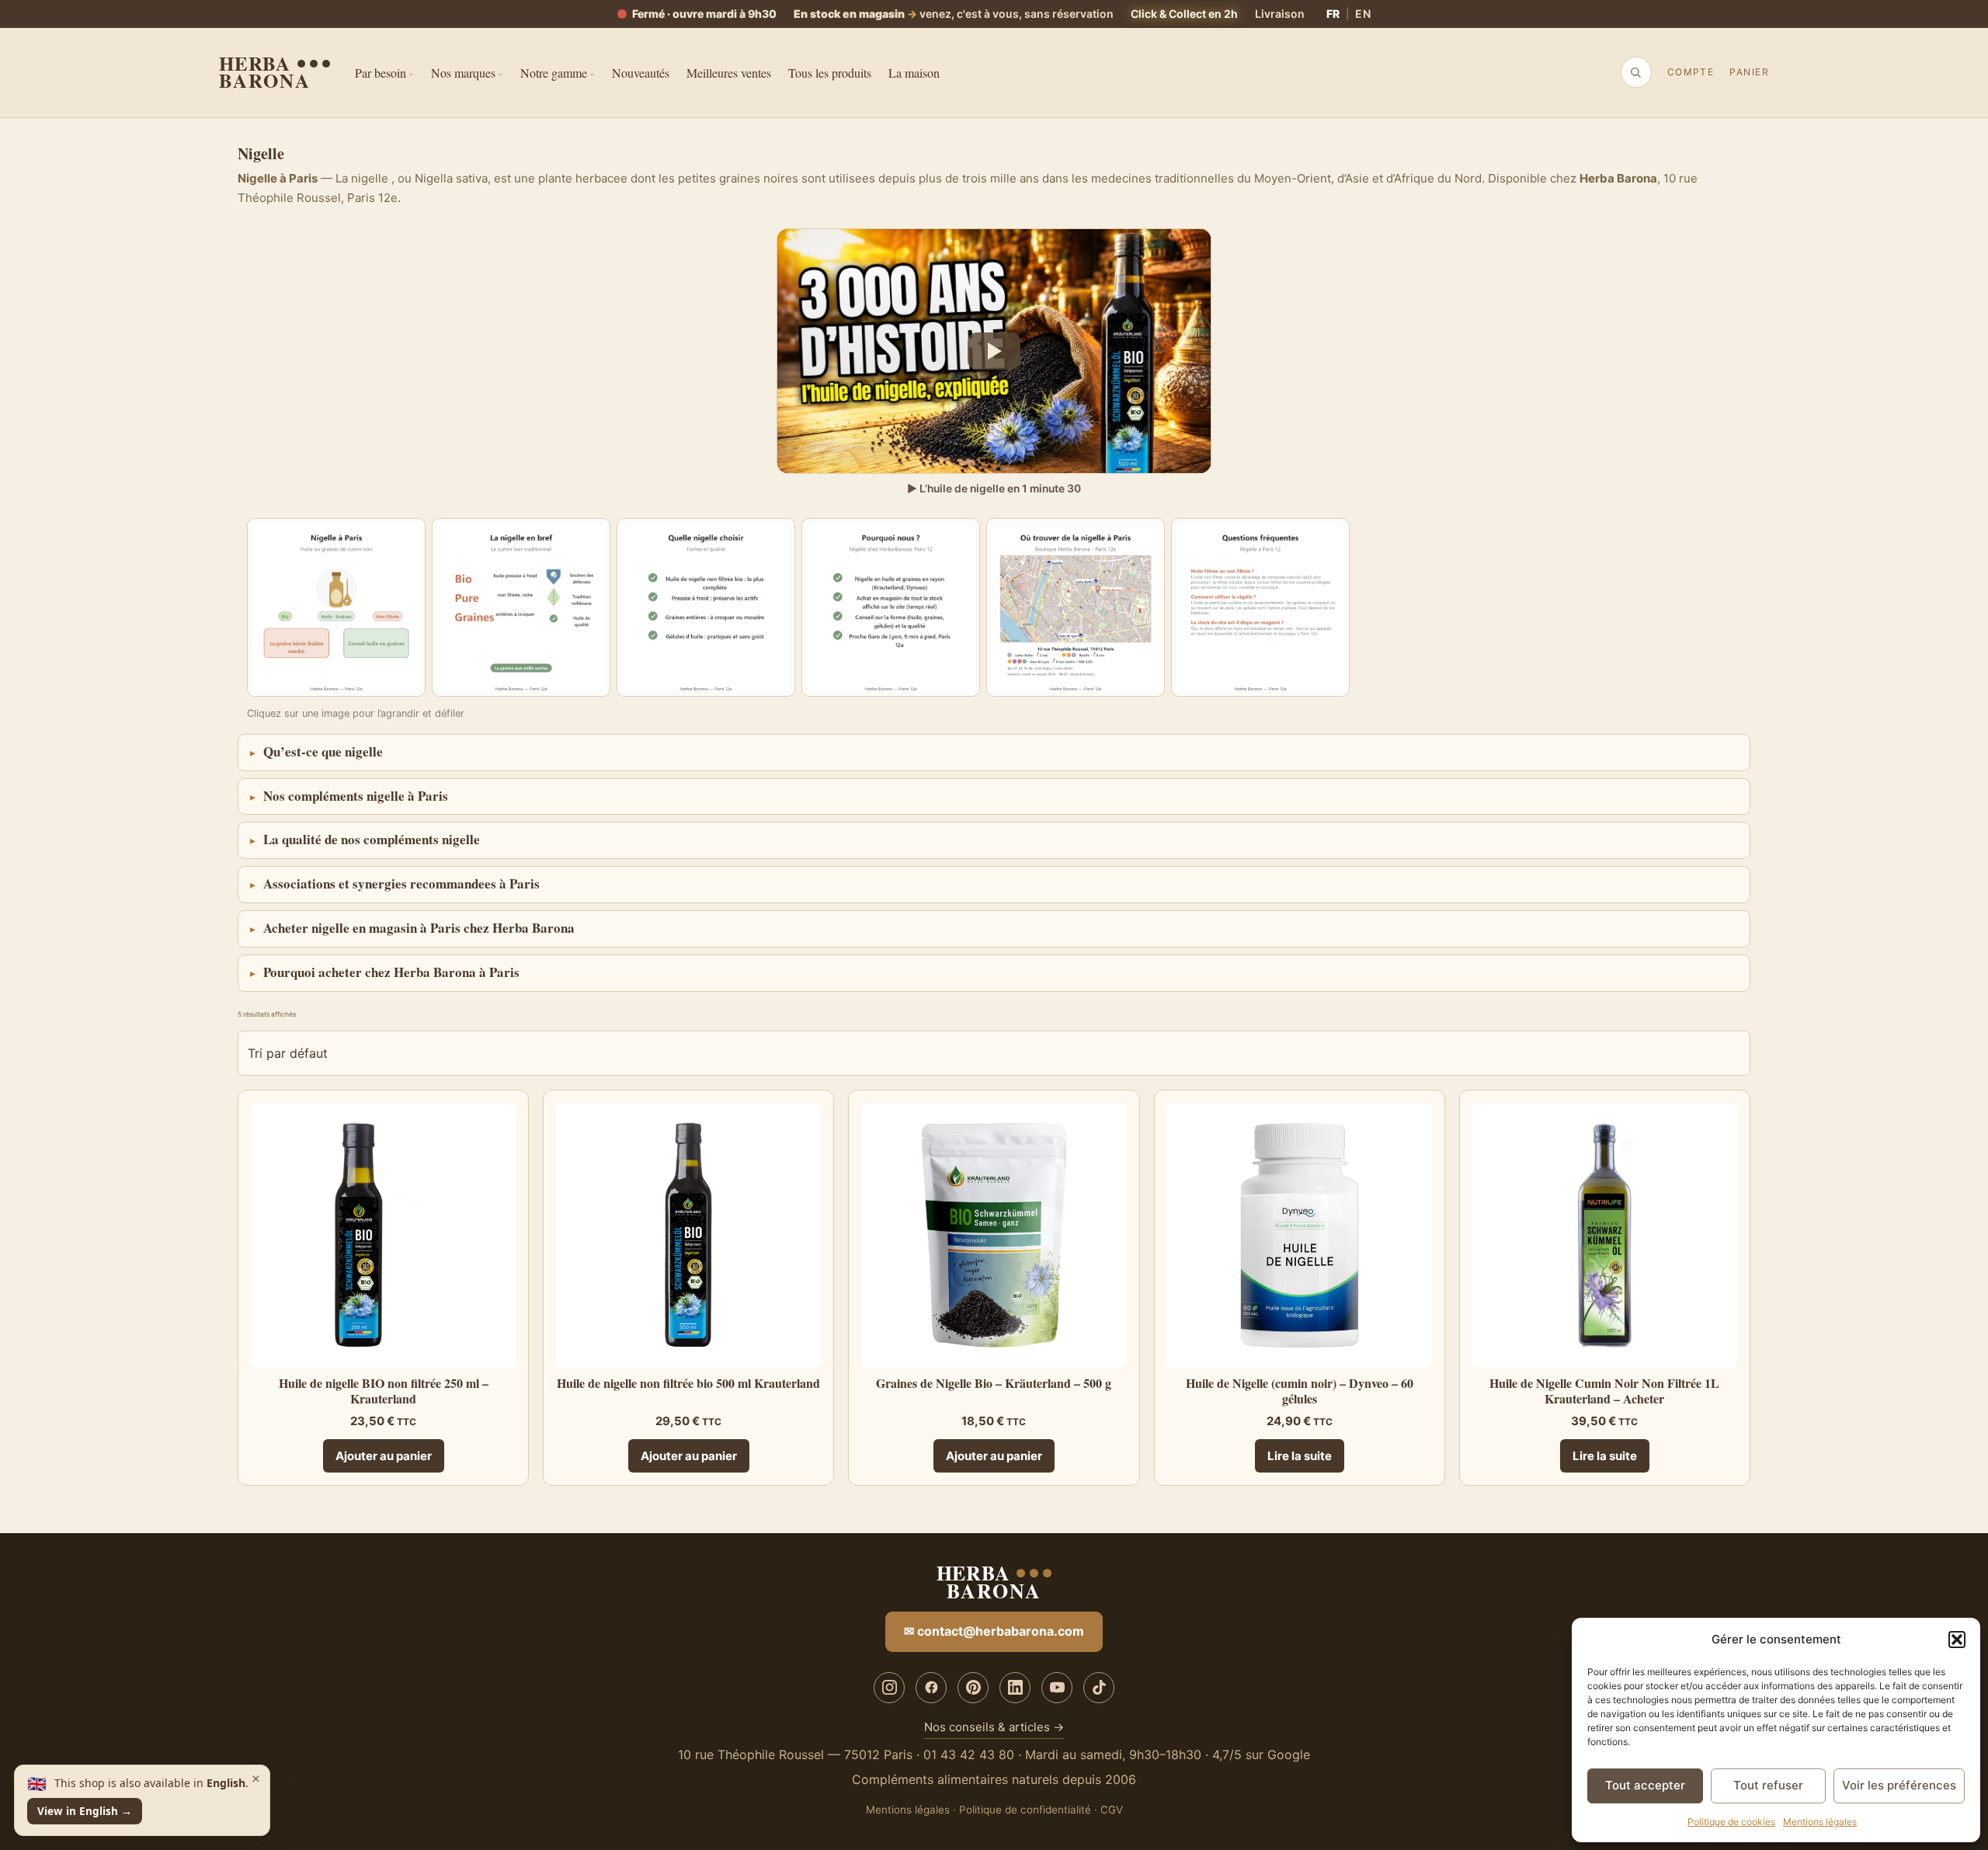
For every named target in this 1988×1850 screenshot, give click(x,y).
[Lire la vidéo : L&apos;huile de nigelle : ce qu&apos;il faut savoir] (994, 351)
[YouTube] (1057, 1688)
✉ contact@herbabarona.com (994, 1631)
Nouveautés (641, 73)
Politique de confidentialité (1025, 1810)
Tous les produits (830, 73)
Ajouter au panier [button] (384, 1456)
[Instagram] (889, 1688)
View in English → (85, 1811)
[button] (1957, 1640)
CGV (1112, 1810)
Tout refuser (1768, 1785)
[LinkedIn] (1015, 1688)
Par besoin (381, 73)
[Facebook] (931, 1688)
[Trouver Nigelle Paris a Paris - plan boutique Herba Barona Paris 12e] (1076, 607)
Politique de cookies (1731, 1822)
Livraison (1280, 14)
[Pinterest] (973, 1688)
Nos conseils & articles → (994, 1727)
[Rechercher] (1635, 72)
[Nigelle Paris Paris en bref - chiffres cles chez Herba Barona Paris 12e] (521, 607)
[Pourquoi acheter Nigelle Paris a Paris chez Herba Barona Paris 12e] (891, 607)
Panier (1749, 72)
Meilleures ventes (729, 73)
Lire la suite (1300, 1456)
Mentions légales (1820, 1822)
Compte (1691, 72)
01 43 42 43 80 (969, 1754)
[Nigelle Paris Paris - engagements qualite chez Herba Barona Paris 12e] (706, 607)
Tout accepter (1645, 1785)
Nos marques (463, 73)
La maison (914, 73)
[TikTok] (1099, 1688)
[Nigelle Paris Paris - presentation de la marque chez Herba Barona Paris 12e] (336, 607)
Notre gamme (554, 73)
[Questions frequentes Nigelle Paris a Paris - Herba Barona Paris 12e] (1260, 607)
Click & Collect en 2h (1184, 14)
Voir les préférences (1899, 1785)
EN (1363, 14)
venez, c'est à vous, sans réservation (954, 14)
